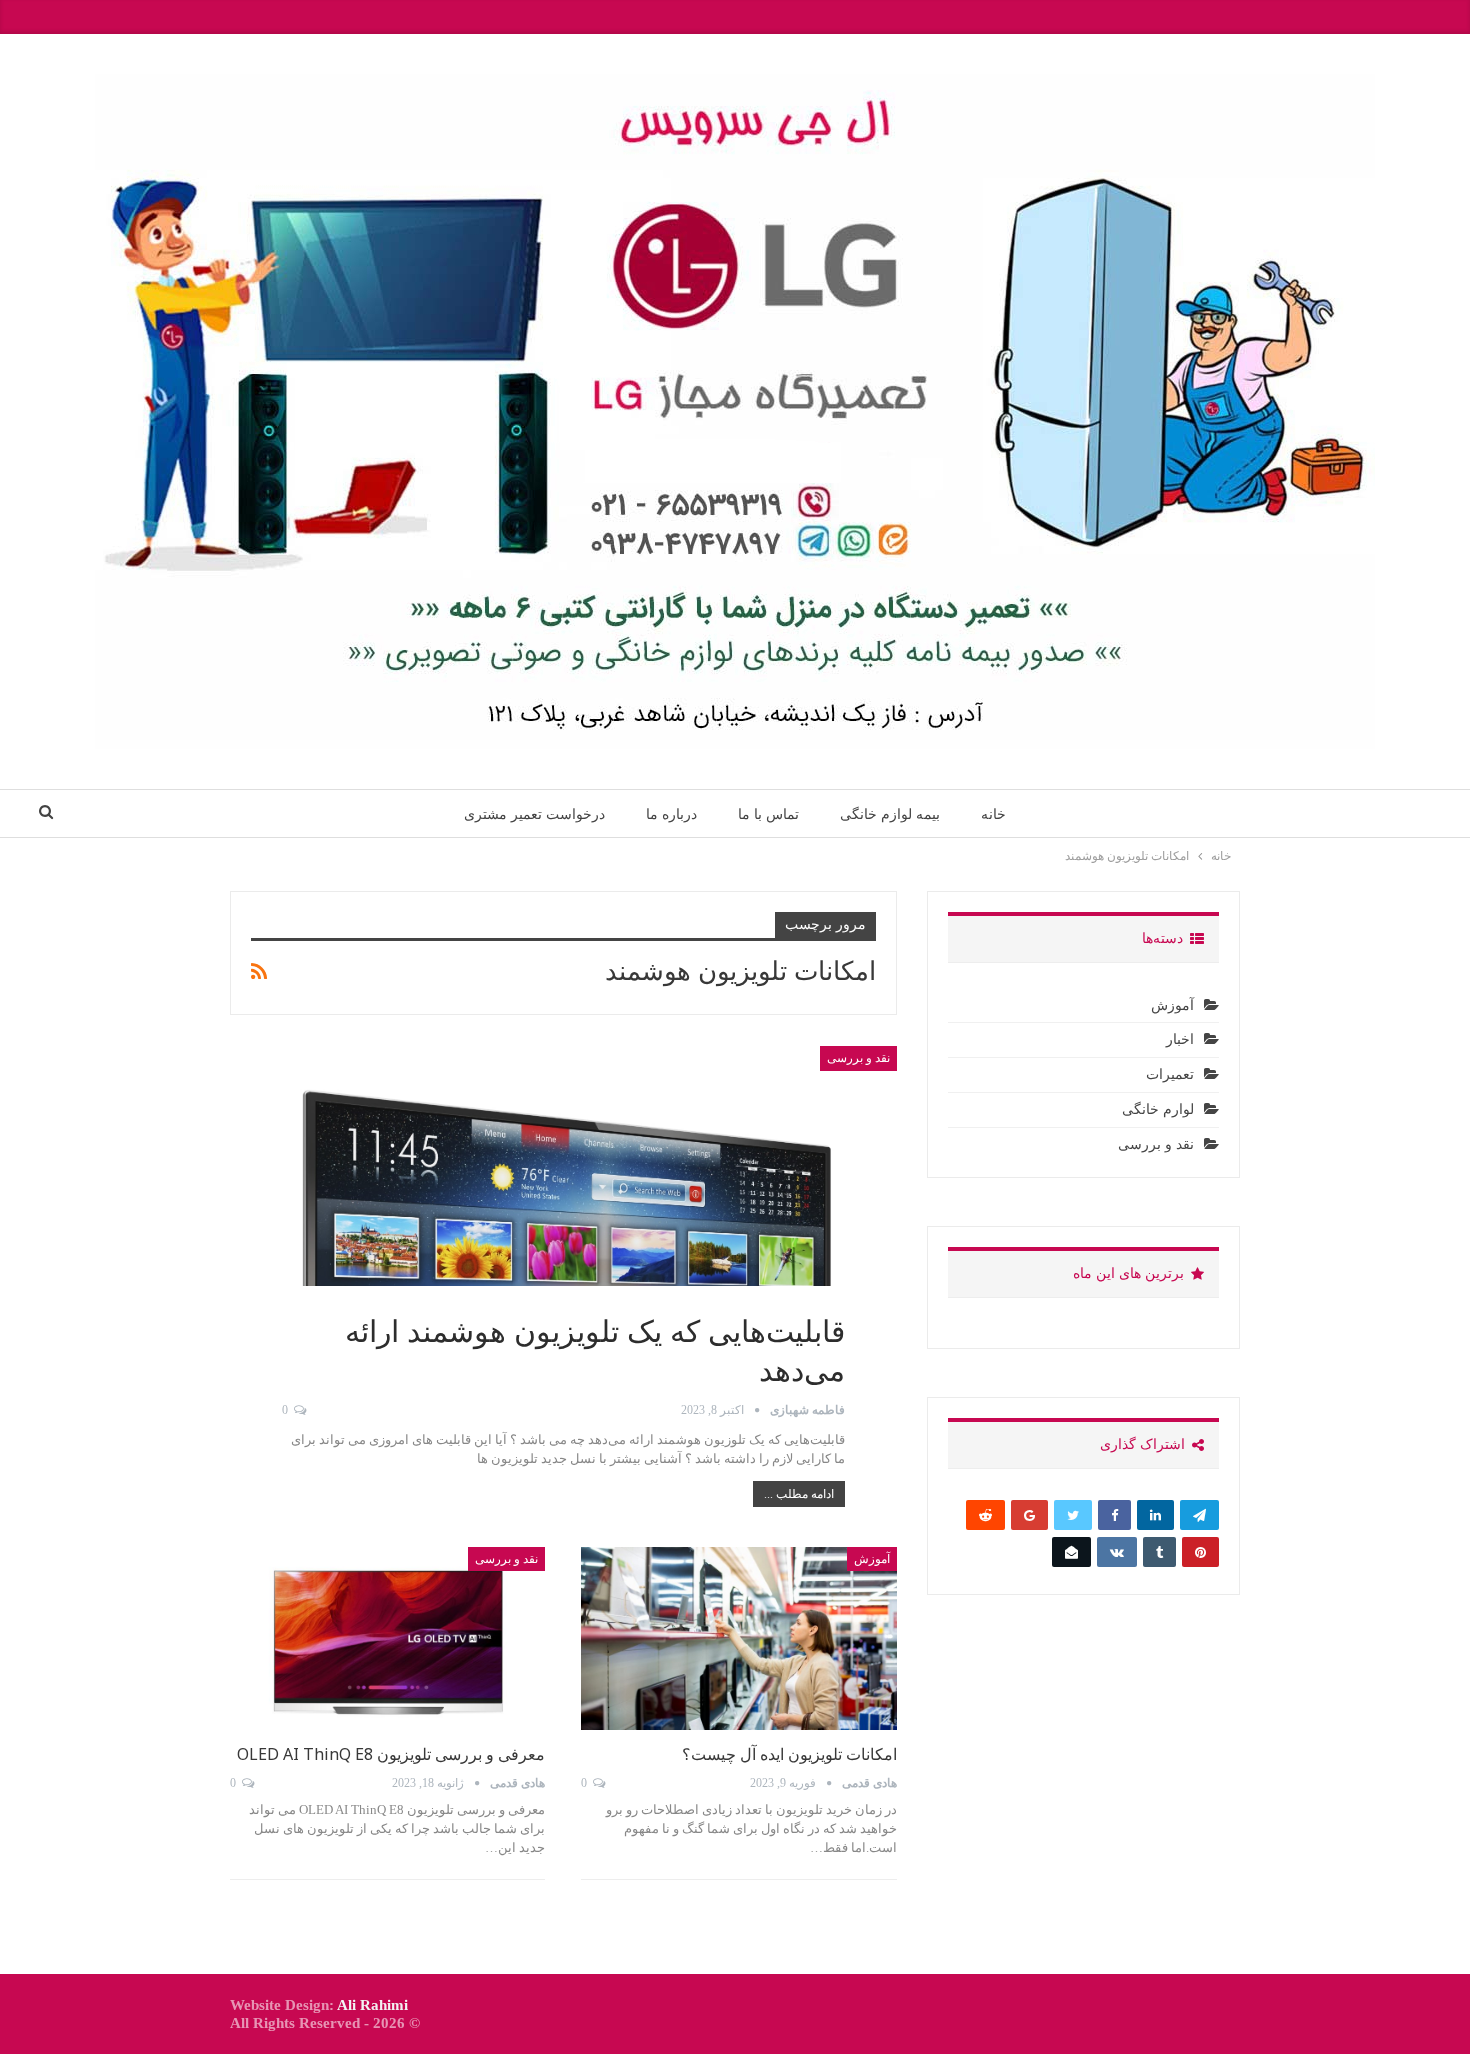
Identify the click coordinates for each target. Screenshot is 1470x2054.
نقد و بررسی (858, 1058)
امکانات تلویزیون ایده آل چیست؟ (789, 1754)
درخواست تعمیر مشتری (534, 814)
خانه (993, 814)
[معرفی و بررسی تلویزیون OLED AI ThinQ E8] (387, 1638)
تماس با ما (768, 814)
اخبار (1180, 1039)
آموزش (872, 1559)
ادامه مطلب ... (799, 1494)
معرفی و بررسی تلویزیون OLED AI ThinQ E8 (391, 1754)
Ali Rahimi (372, 2005)
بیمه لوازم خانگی (890, 814)
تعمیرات (1170, 1074)
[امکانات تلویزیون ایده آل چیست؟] (738, 1638)
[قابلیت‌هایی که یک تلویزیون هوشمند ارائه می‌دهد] (563, 1229)
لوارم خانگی (1158, 1109)
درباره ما (671, 814)
